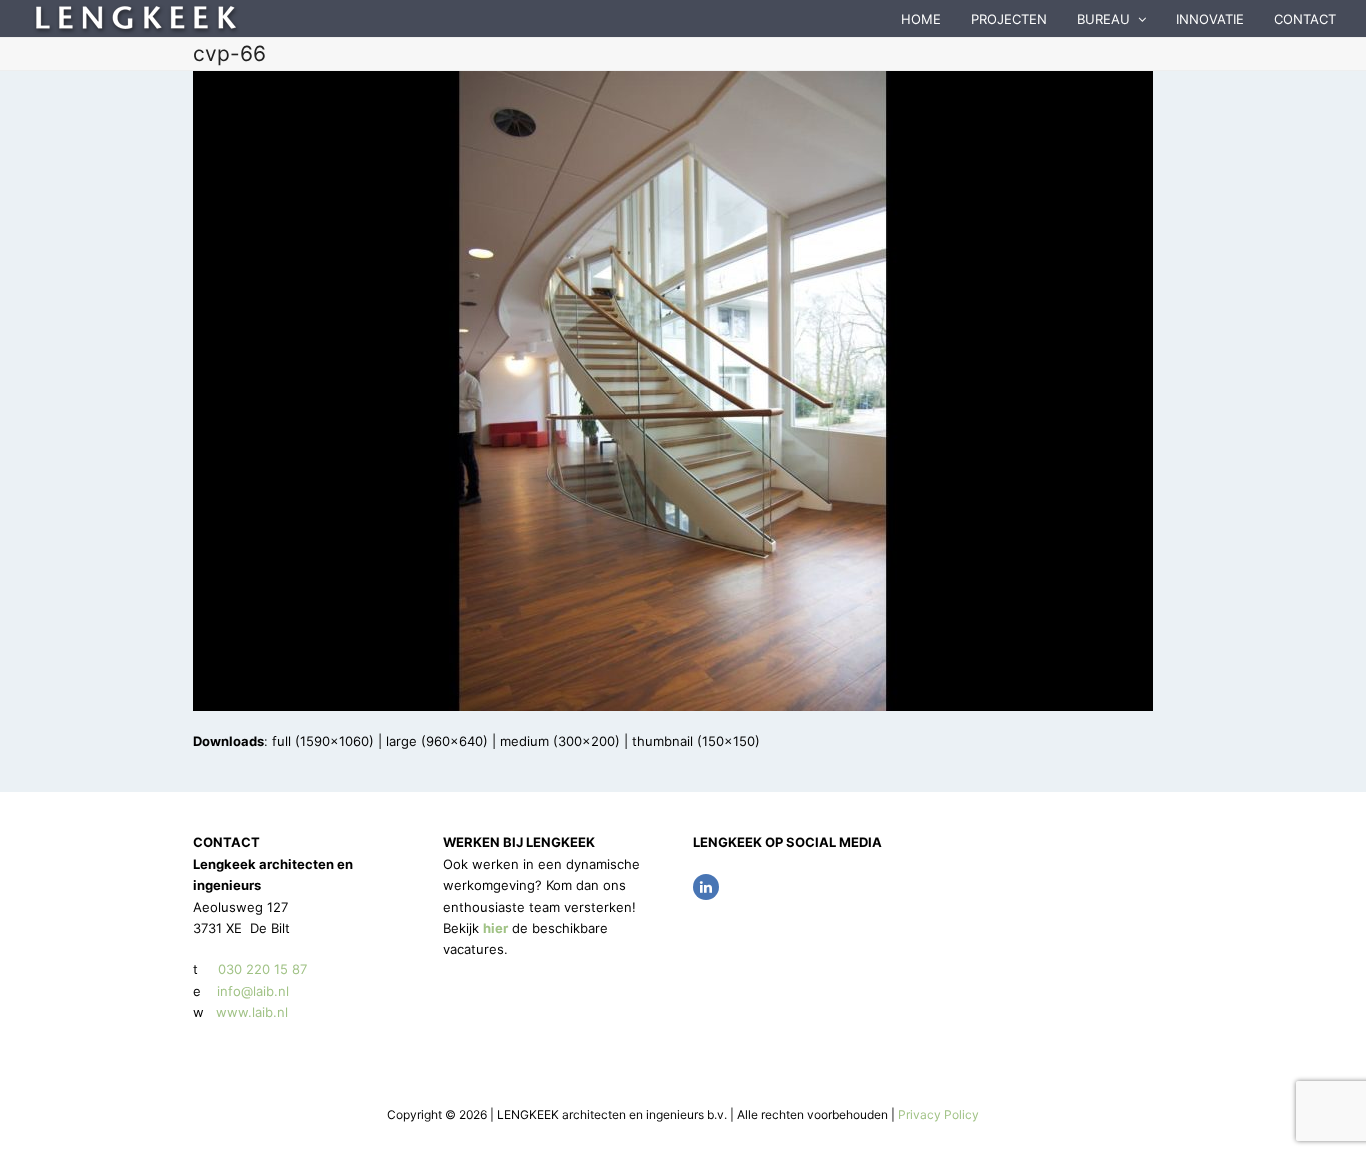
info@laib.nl (253, 991)
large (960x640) (437, 741)
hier (495, 928)
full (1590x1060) (323, 741)
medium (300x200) (560, 741)
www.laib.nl (250, 1012)
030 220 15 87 (262, 969)
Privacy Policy (938, 1114)
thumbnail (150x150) (696, 741)
